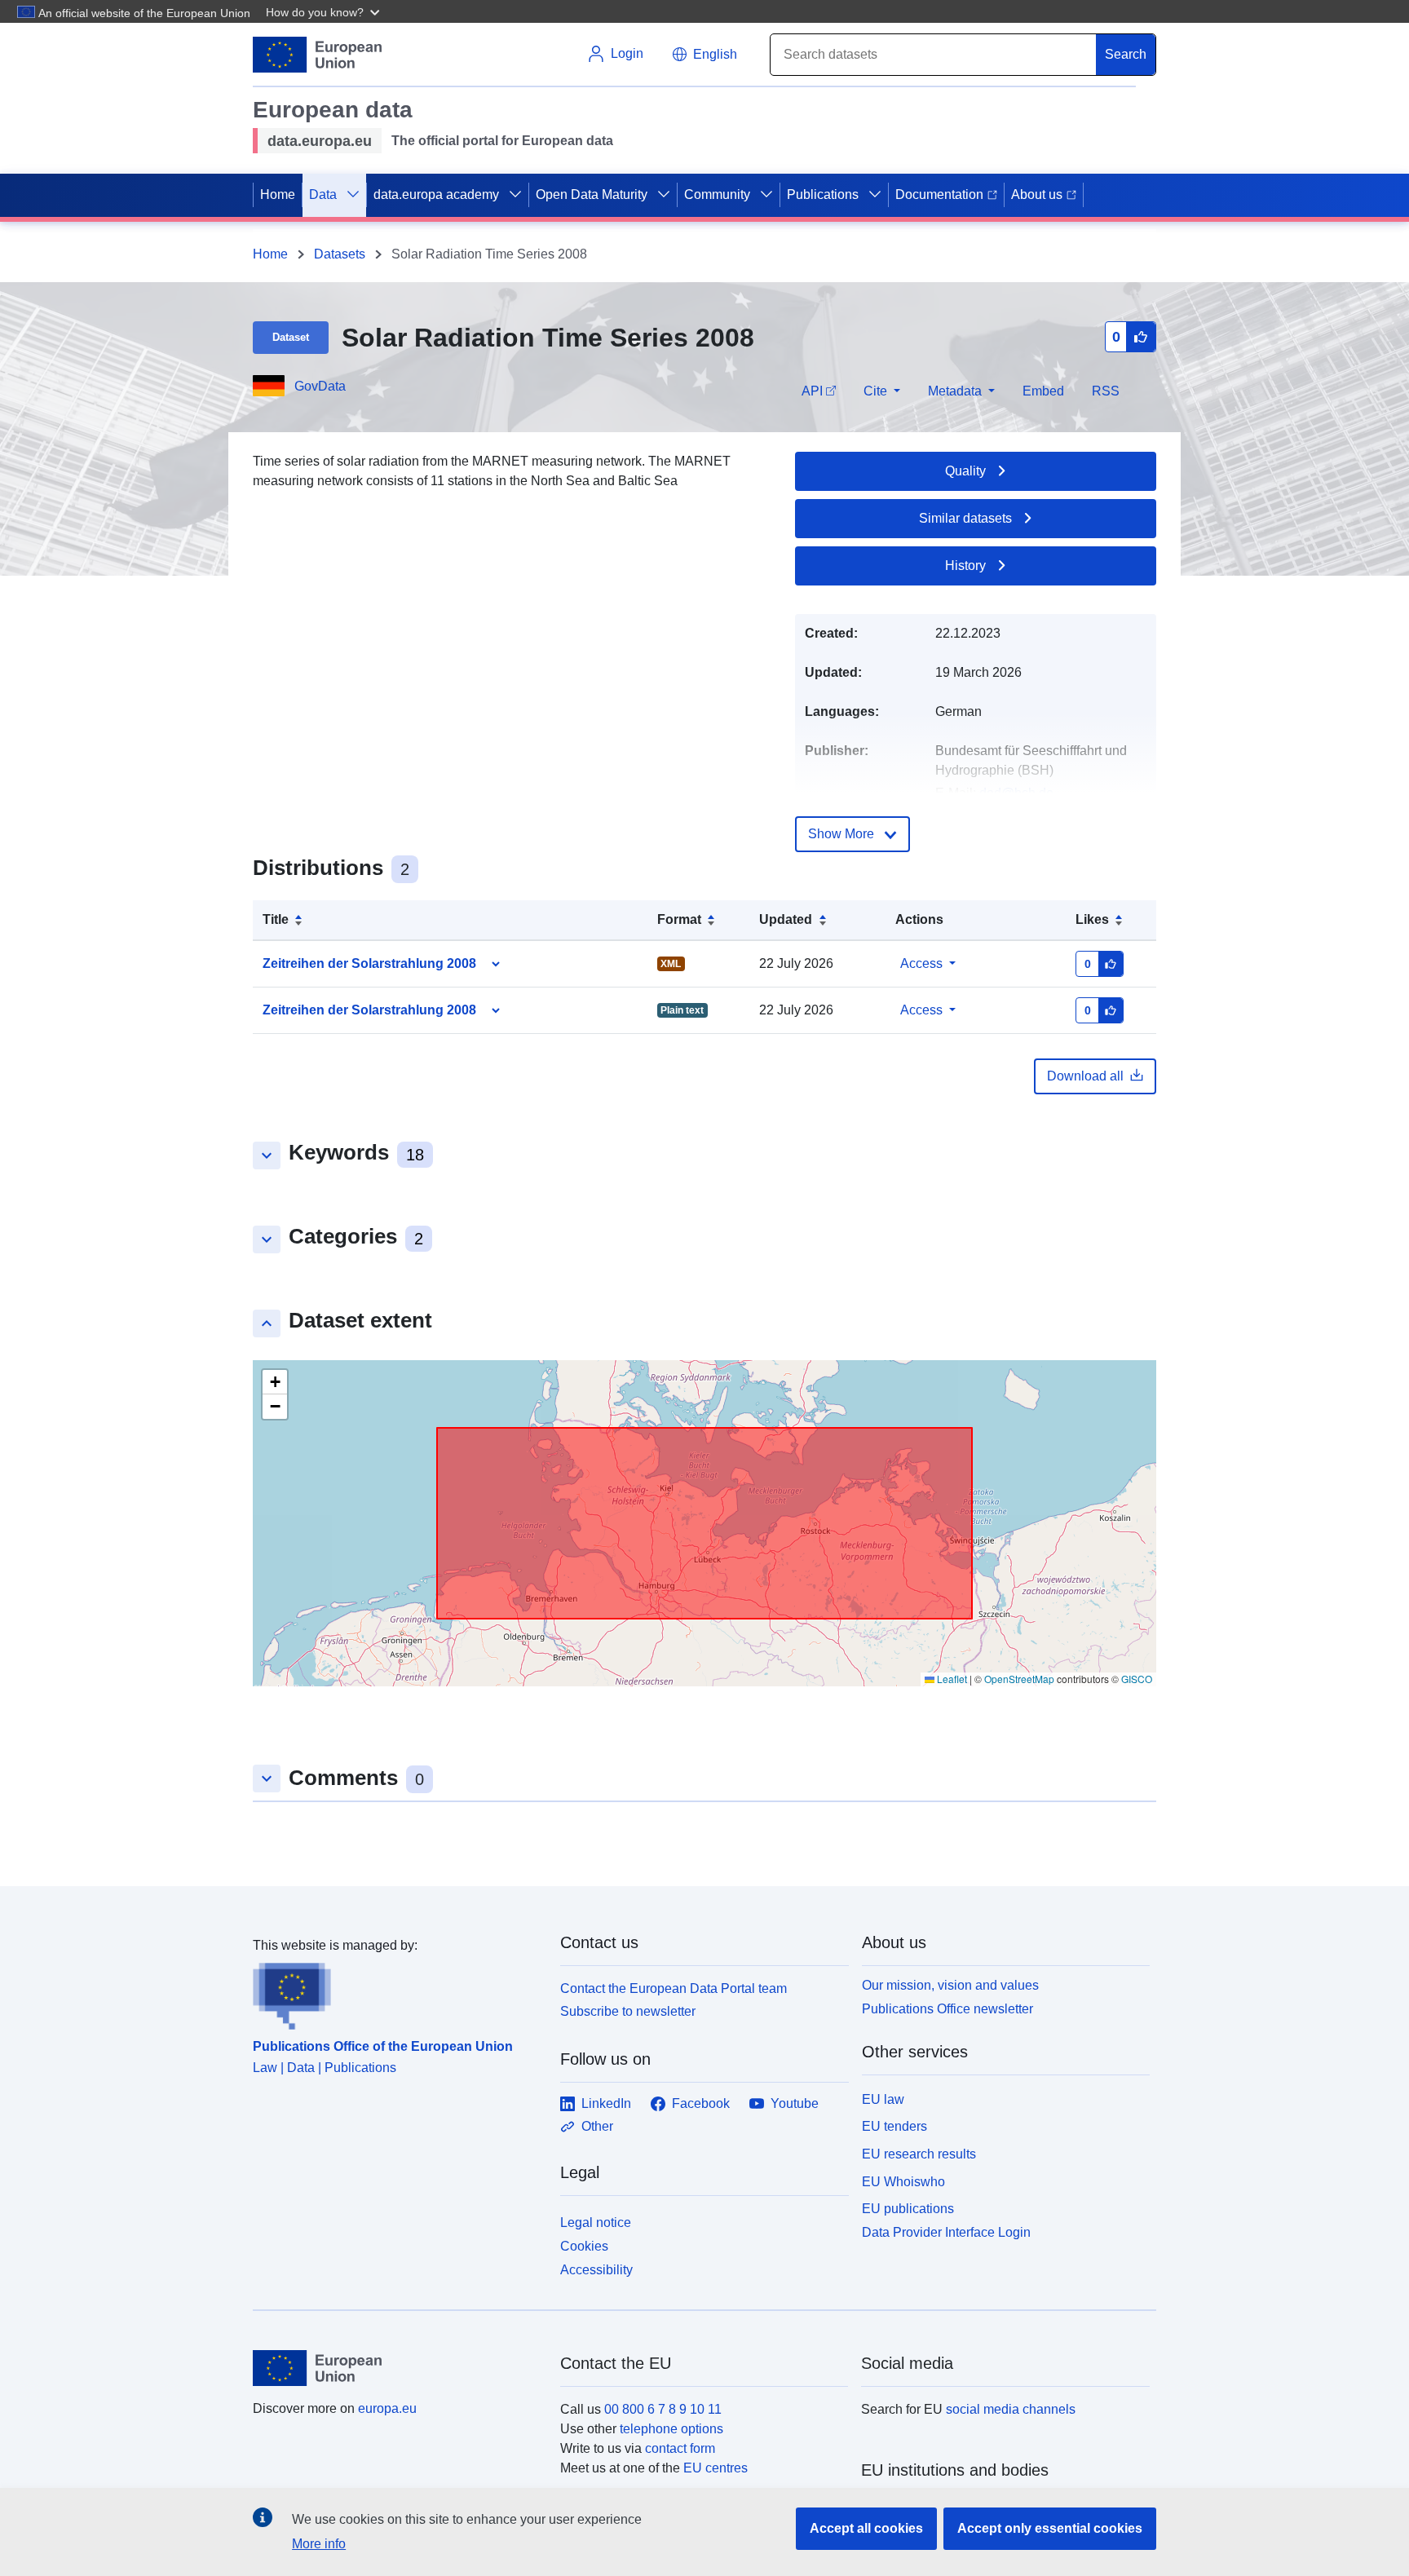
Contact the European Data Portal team (674, 1988)
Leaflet (951, 1679)
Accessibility (596, 2270)
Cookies (584, 2246)
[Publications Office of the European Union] (397, 1993)
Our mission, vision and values (950, 1985)
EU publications (908, 2209)
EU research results (919, 2154)
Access (921, 963)
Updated (786, 919)
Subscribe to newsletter (628, 2011)
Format (679, 919)
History (965, 566)
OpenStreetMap (1019, 1679)
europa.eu (387, 2408)
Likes (1092, 919)
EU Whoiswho (903, 2182)
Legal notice (596, 2223)
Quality (965, 471)
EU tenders (894, 2126)
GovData (320, 386)
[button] (325, 11)
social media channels (1011, 2409)
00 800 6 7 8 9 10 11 (663, 2409)
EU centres (716, 2468)
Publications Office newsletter (947, 2009)
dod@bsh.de (1016, 793)
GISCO (1137, 1679)
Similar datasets (965, 518)
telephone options (671, 2429)
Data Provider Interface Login (946, 2232)
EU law (883, 2099)
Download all (1085, 1076)
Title (276, 919)
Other (597, 2126)
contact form (680, 2448)
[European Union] (397, 2368)
